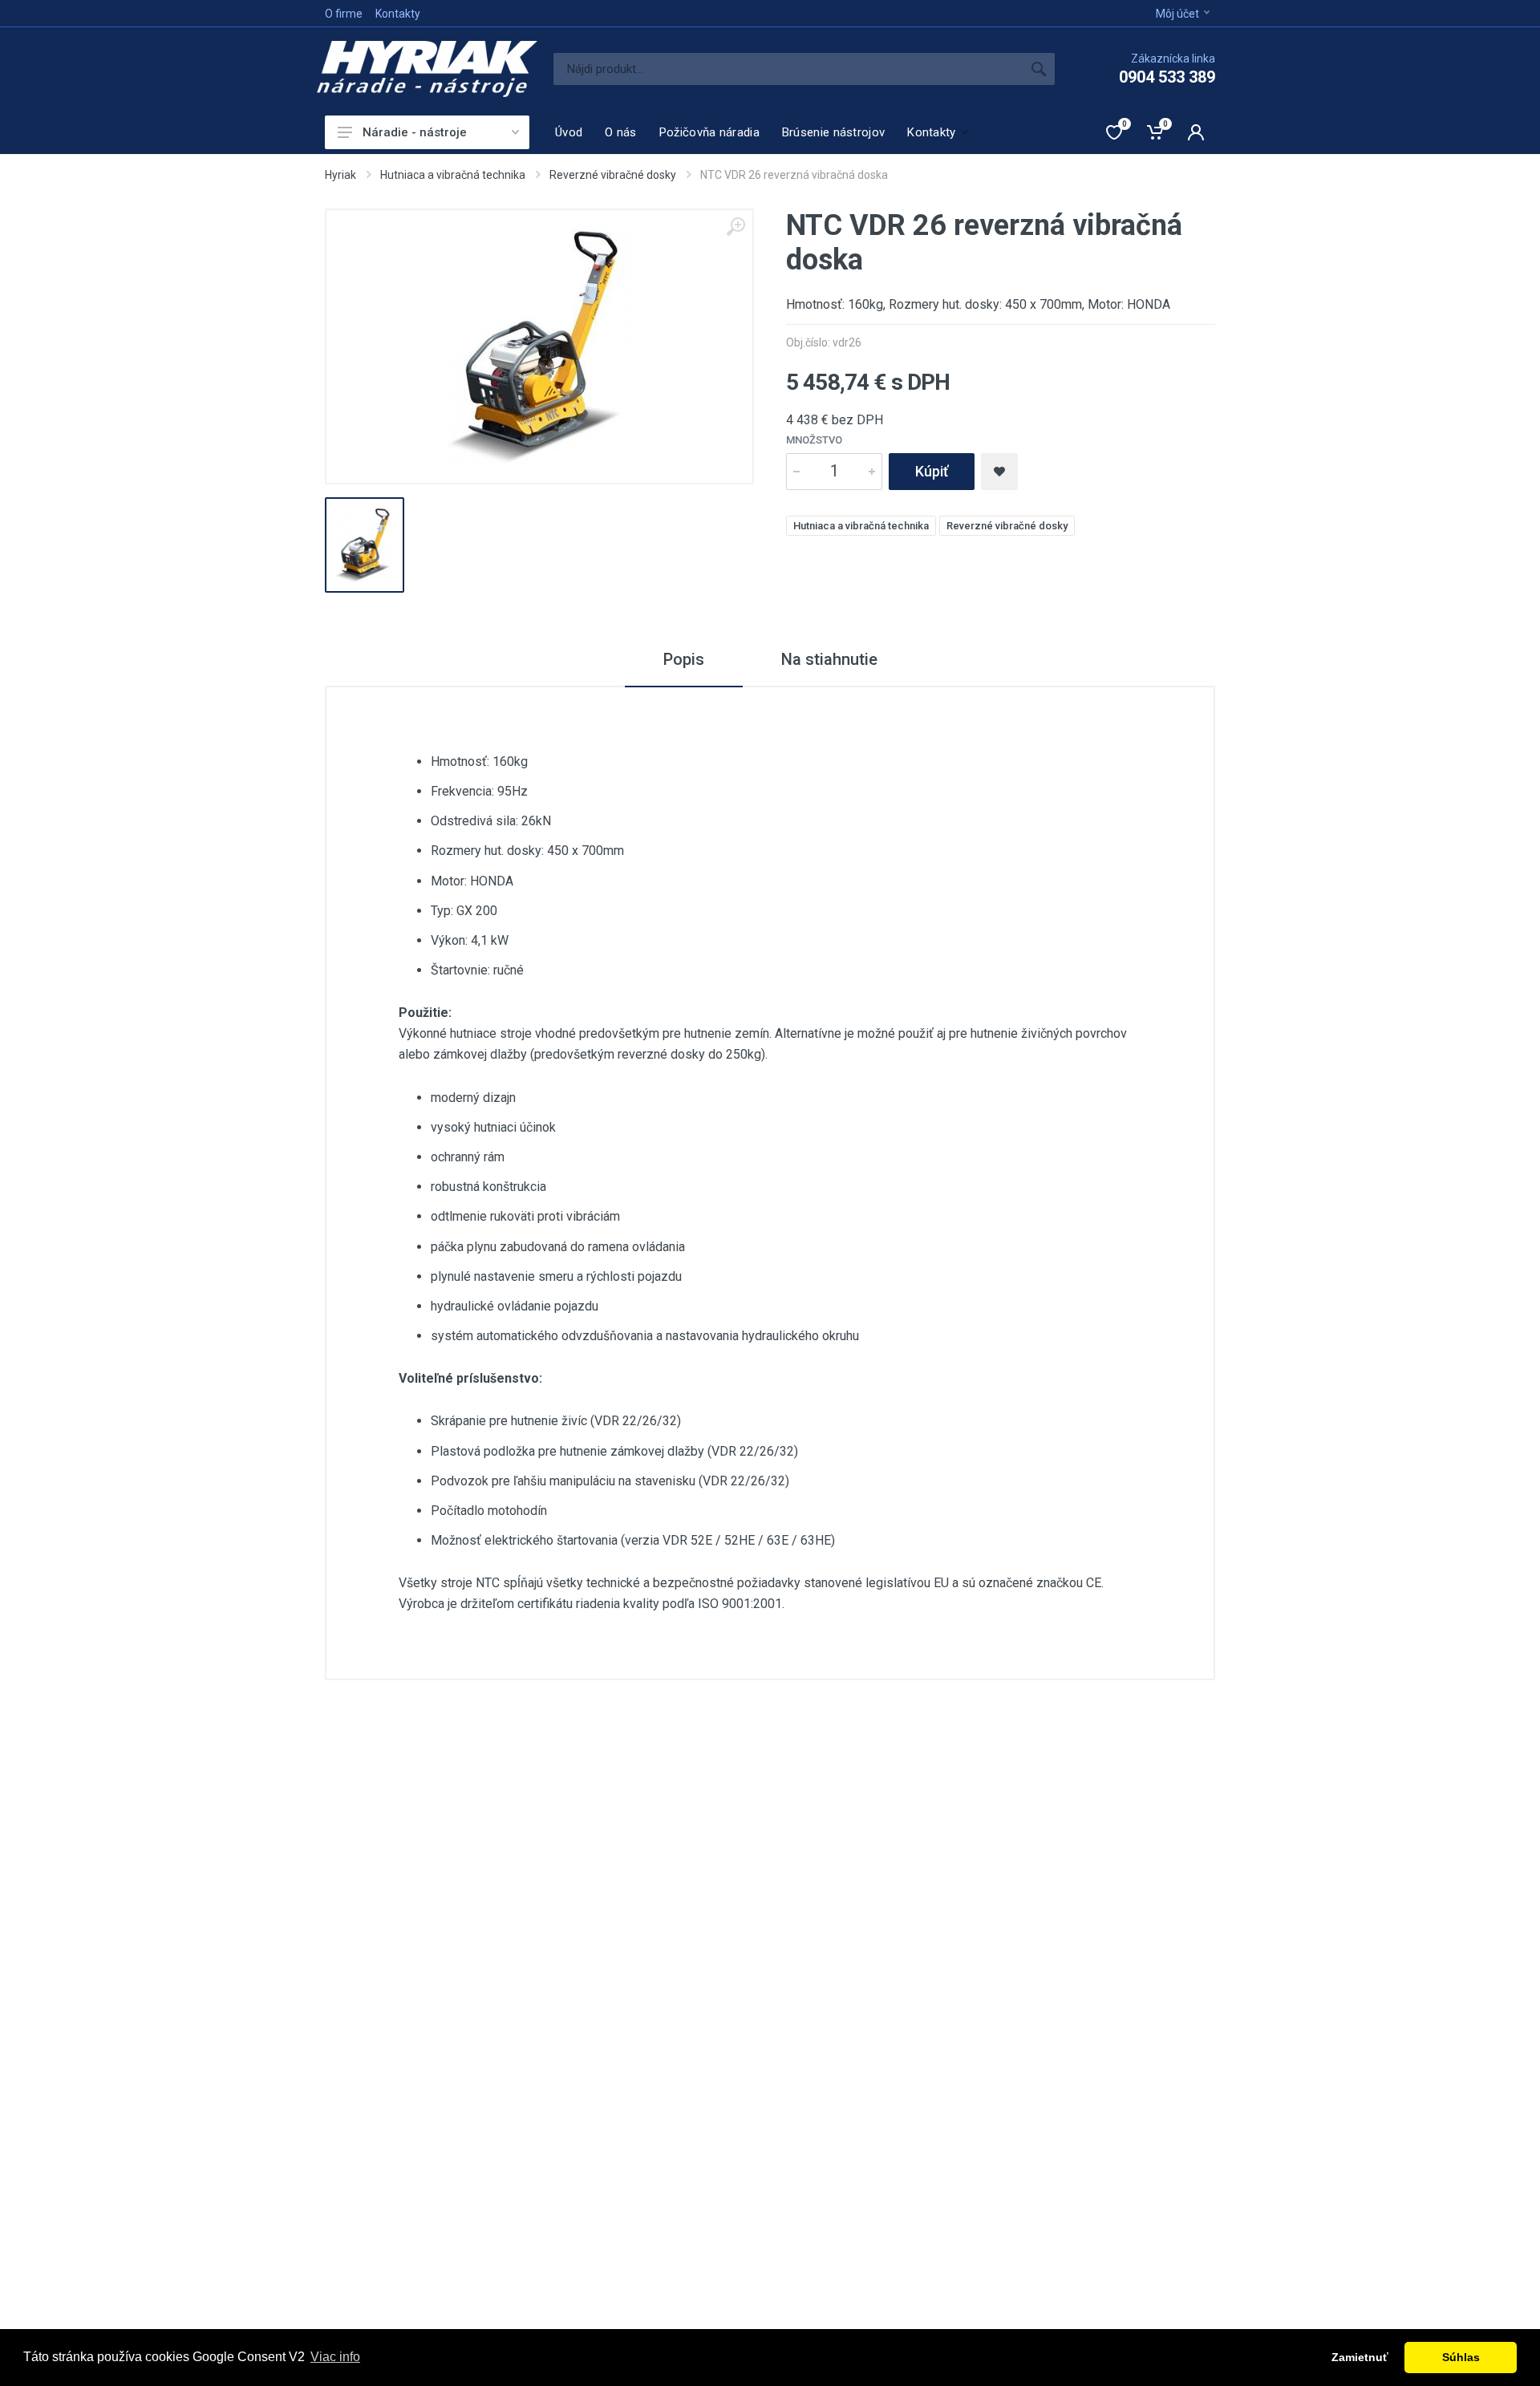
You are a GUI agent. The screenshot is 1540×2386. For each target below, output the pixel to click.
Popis (684, 659)
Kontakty (398, 14)
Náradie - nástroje (415, 132)
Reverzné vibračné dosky (613, 175)
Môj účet (1177, 14)
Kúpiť (932, 471)
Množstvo (814, 440)
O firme (344, 14)
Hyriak (340, 175)
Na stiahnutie (829, 659)
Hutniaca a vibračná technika (453, 175)
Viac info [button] (335, 2357)
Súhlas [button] (1461, 2357)
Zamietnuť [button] (1360, 2357)
